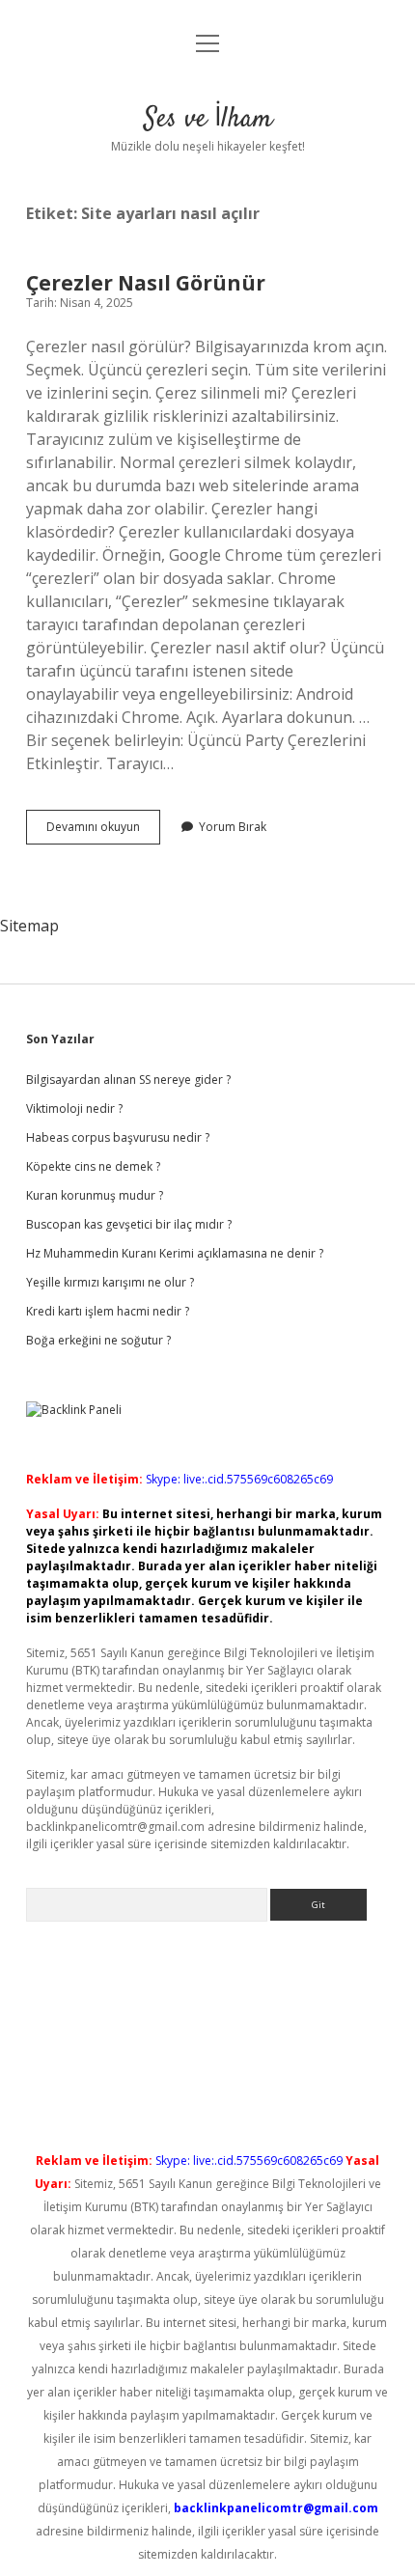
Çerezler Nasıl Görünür (146, 283)
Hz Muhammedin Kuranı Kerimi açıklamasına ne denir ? (175, 1253)
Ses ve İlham (208, 120)
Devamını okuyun (103, 831)
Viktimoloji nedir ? (74, 1108)
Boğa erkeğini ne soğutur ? (98, 1340)
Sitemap (29, 926)
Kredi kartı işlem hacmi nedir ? (108, 1311)
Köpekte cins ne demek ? (93, 1166)
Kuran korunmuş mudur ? (95, 1195)
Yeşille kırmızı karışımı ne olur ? (110, 1282)
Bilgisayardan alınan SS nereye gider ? (128, 1080)
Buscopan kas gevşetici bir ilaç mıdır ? (129, 1224)
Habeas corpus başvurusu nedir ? (118, 1137)
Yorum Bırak (233, 827)
